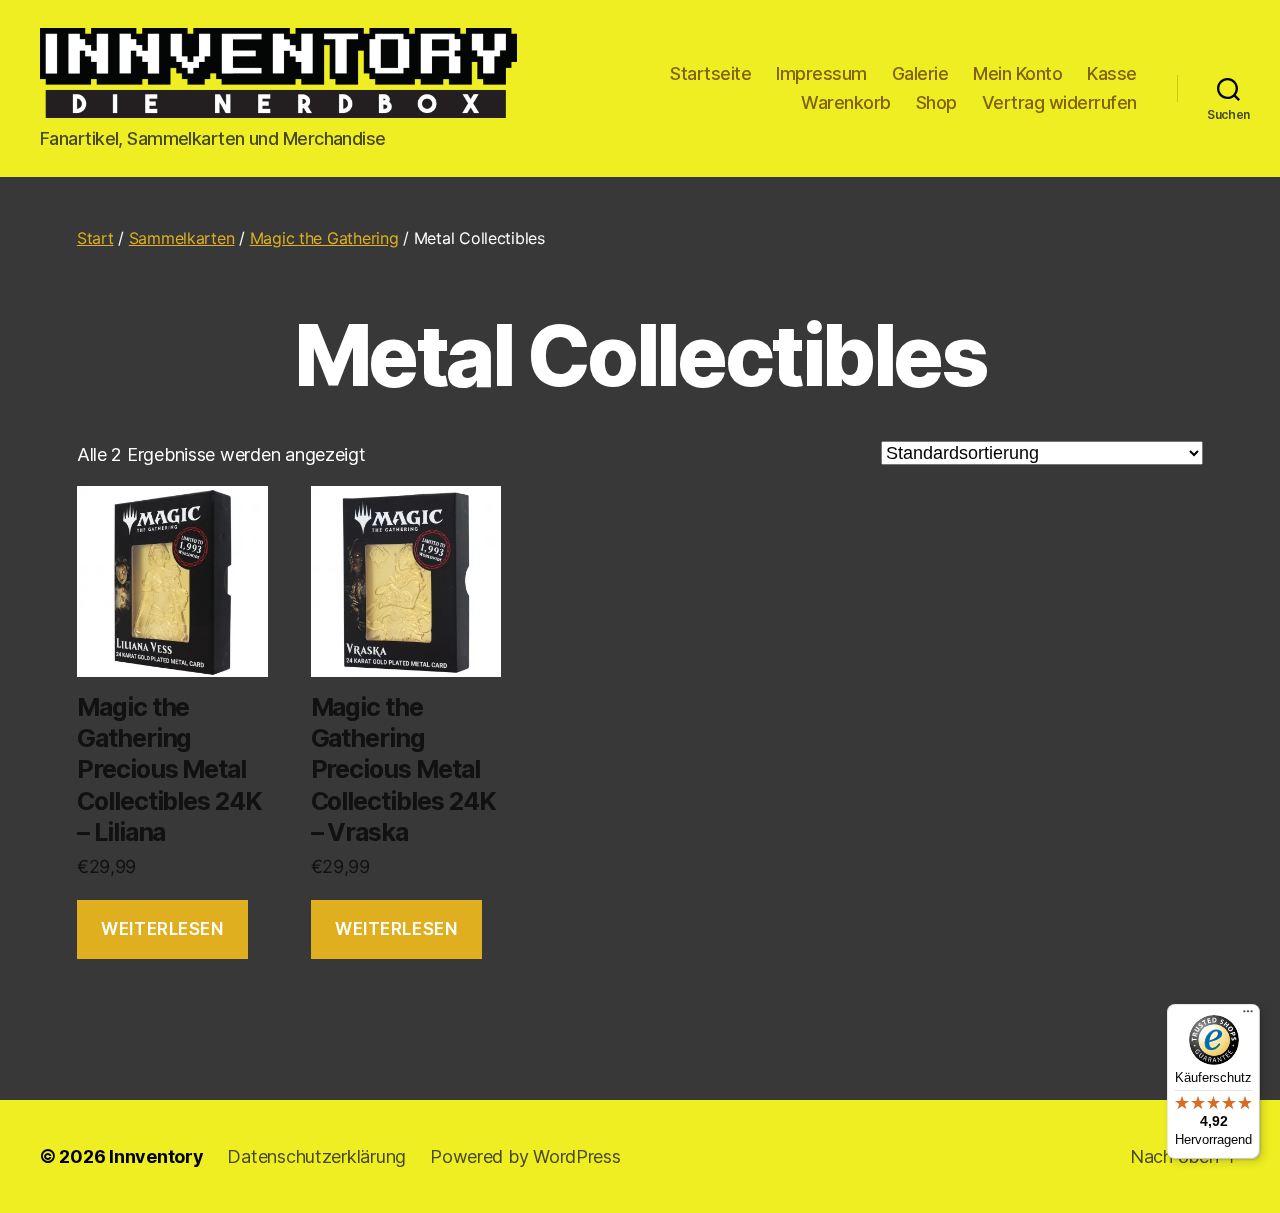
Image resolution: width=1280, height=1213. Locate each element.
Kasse (1112, 73)
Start (95, 238)
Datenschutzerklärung (316, 1156)
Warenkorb (846, 102)
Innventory (156, 1156)
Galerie (920, 73)
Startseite (710, 73)
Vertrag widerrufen (1059, 102)
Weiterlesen (162, 929)
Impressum (821, 73)
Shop (936, 102)
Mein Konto (1017, 73)
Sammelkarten (182, 238)
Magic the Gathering (324, 238)
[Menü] (1248, 1016)
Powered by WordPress (525, 1156)
